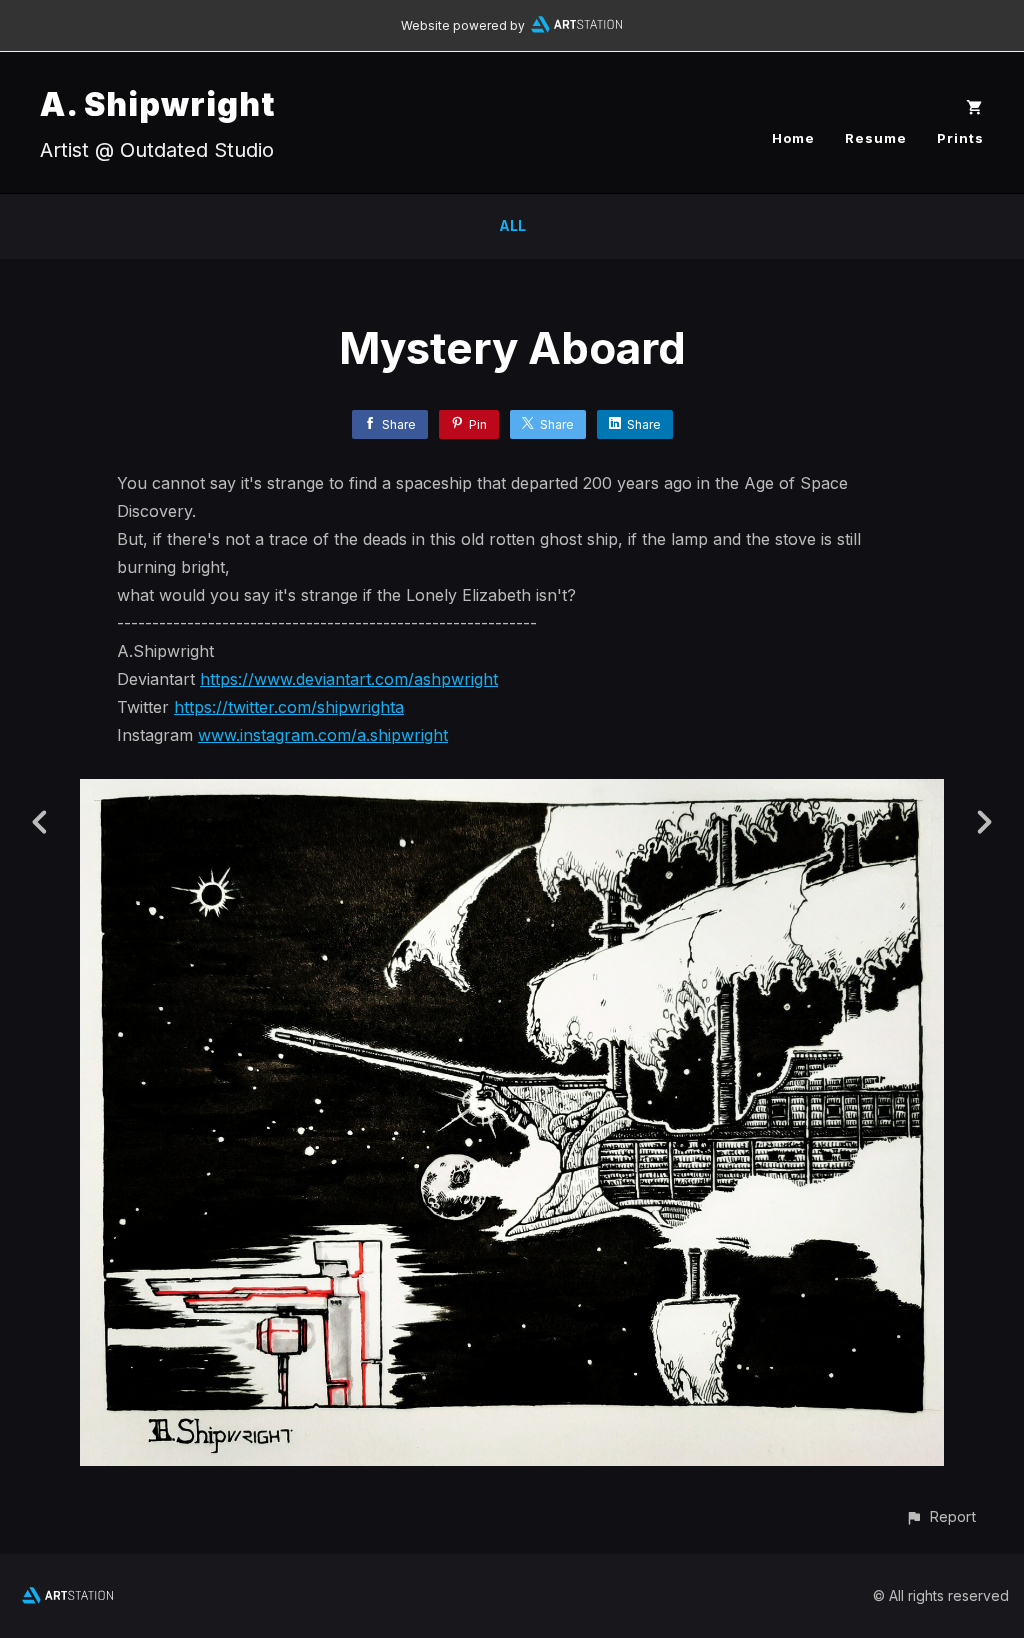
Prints (960, 138)
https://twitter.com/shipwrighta (289, 707)
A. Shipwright (157, 104)
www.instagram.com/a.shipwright (323, 735)
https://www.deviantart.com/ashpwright (349, 679)
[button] (940, 1516)
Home (793, 138)
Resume (876, 138)
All (512, 225)
